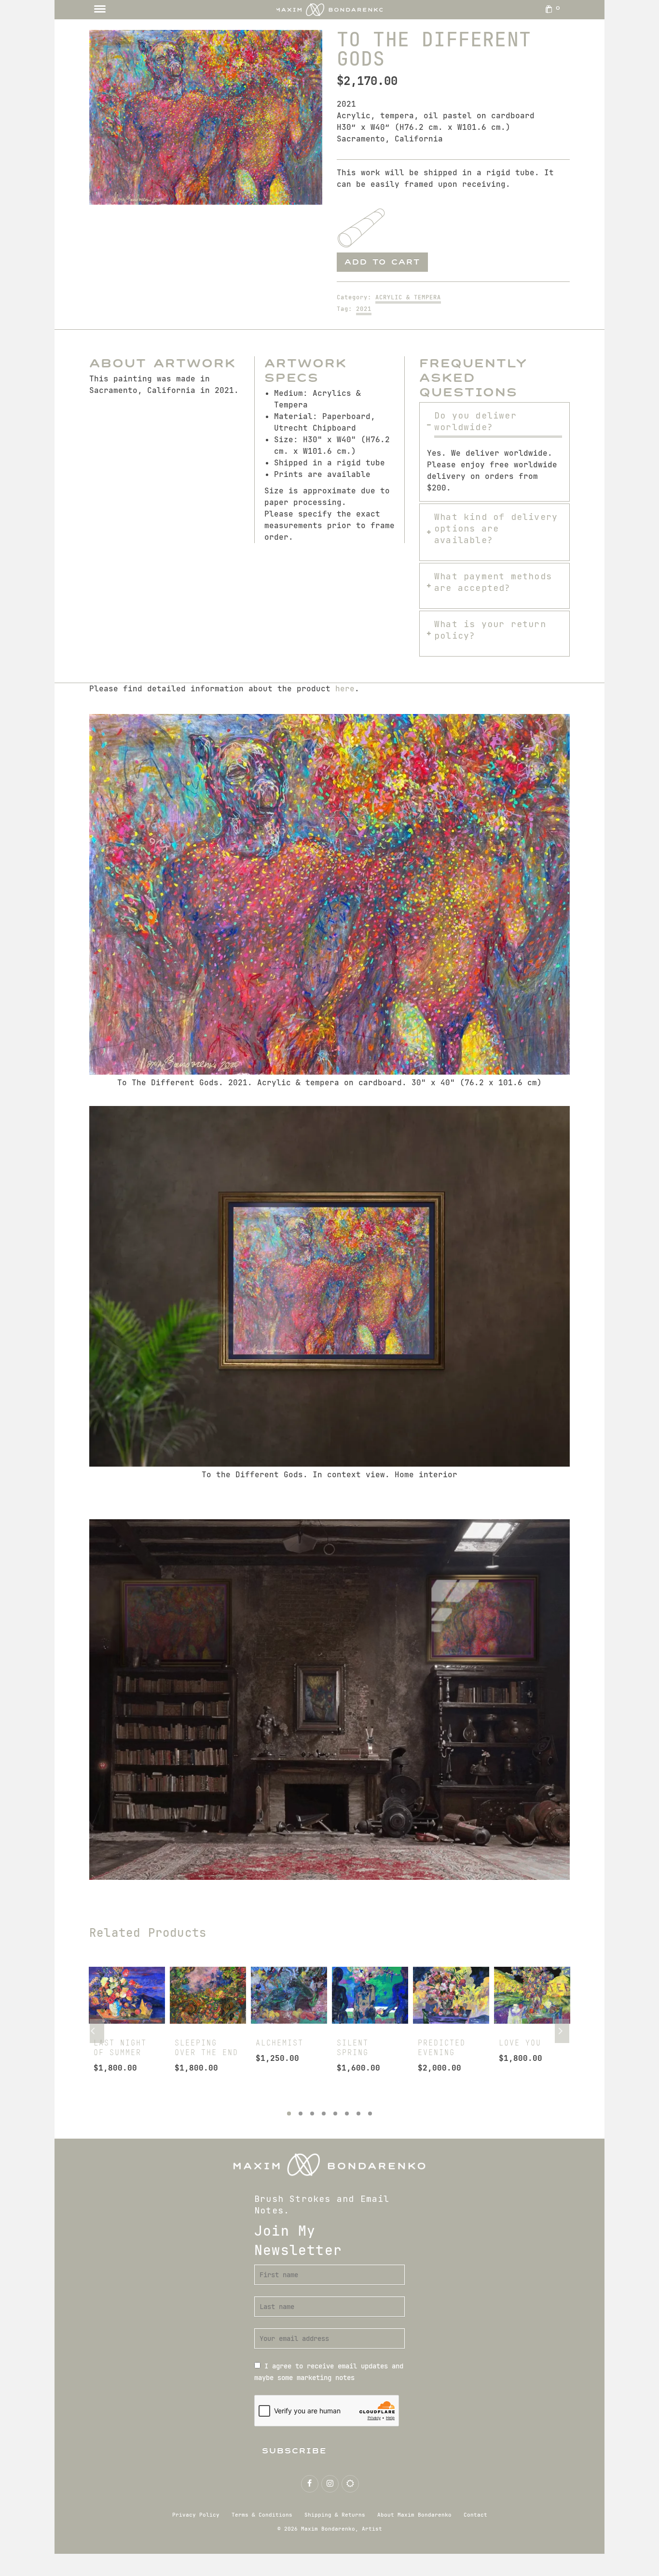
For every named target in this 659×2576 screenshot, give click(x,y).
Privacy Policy (196, 2515)
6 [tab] (347, 2114)
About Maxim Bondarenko (414, 2515)
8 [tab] (370, 2114)
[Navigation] (100, 10)
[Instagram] (330, 2484)
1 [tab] (289, 2114)
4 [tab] (324, 2114)
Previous (97, 2031)
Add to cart (382, 262)
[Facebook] (310, 2484)
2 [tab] (301, 2114)
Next (562, 2031)
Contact (475, 2515)
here (345, 689)
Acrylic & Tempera (408, 297)
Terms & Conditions (262, 2515)
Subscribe (295, 2451)
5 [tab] (335, 2114)
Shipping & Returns (335, 2515)
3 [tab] (312, 2114)
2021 (364, 309)
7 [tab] (358, 2114)
